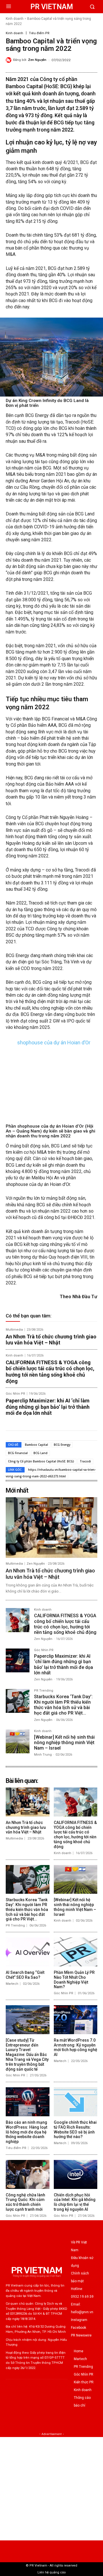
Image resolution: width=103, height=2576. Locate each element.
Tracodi (85, 1461)
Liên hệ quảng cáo (52, 2572)
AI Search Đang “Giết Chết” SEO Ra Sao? (25, 1975)
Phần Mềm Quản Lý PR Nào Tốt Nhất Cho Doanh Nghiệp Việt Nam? (74, 1980)
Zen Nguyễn (37, 60)
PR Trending (44, 1691)
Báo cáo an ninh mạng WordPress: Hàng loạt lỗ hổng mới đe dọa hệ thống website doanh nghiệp (26, 2132)
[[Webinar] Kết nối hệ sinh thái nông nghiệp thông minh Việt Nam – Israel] (18, 1741)
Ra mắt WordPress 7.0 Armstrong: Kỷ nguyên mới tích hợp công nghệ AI (76, 2047)
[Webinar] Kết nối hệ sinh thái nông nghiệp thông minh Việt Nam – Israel (64, 1743)
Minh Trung (43, 1755)
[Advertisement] (51, 2489)
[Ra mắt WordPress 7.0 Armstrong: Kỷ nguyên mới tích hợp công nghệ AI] (76, 2020)
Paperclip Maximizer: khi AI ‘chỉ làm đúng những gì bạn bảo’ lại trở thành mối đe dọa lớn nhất (48, 1407)
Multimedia (14, 1330)
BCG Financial (18, 1453)
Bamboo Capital (36, 1445)
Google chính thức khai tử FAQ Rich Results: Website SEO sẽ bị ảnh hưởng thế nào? (75, 2129)
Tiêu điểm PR (39, 33)
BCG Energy (62, 1445)
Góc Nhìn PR (15, 1394)
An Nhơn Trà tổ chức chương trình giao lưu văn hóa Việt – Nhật (51, 1340)
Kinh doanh (15, 19)
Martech (12, 1984)
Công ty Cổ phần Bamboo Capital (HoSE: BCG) (41, 1461)
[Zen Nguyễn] (9, 60)
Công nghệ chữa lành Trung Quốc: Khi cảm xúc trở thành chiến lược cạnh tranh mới (25, 2202)
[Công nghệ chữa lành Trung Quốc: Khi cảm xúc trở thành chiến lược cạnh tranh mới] (28, 2174)
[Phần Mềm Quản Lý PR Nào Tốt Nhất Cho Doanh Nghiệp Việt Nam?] (76, 1952)
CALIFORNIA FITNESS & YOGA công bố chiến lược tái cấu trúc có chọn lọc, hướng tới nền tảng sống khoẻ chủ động (50, 1372)
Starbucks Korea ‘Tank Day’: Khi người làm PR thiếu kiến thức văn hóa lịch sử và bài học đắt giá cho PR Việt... (63, 1705)
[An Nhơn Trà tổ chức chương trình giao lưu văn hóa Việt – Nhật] (51, 1527)
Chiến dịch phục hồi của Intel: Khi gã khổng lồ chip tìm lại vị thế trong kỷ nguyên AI (75, 2202)
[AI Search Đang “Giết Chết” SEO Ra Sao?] (28, 1952)
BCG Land (40, 1453)
